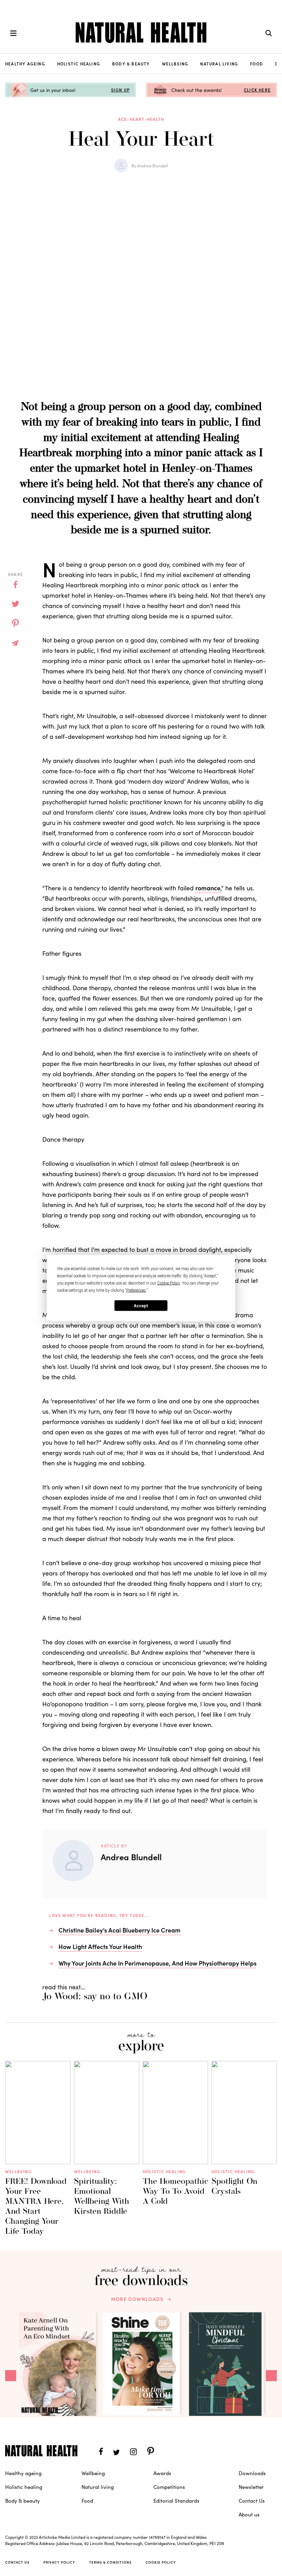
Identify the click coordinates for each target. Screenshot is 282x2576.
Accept (141, 1306)
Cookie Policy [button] (169, 1283)
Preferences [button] (136, 1290)
